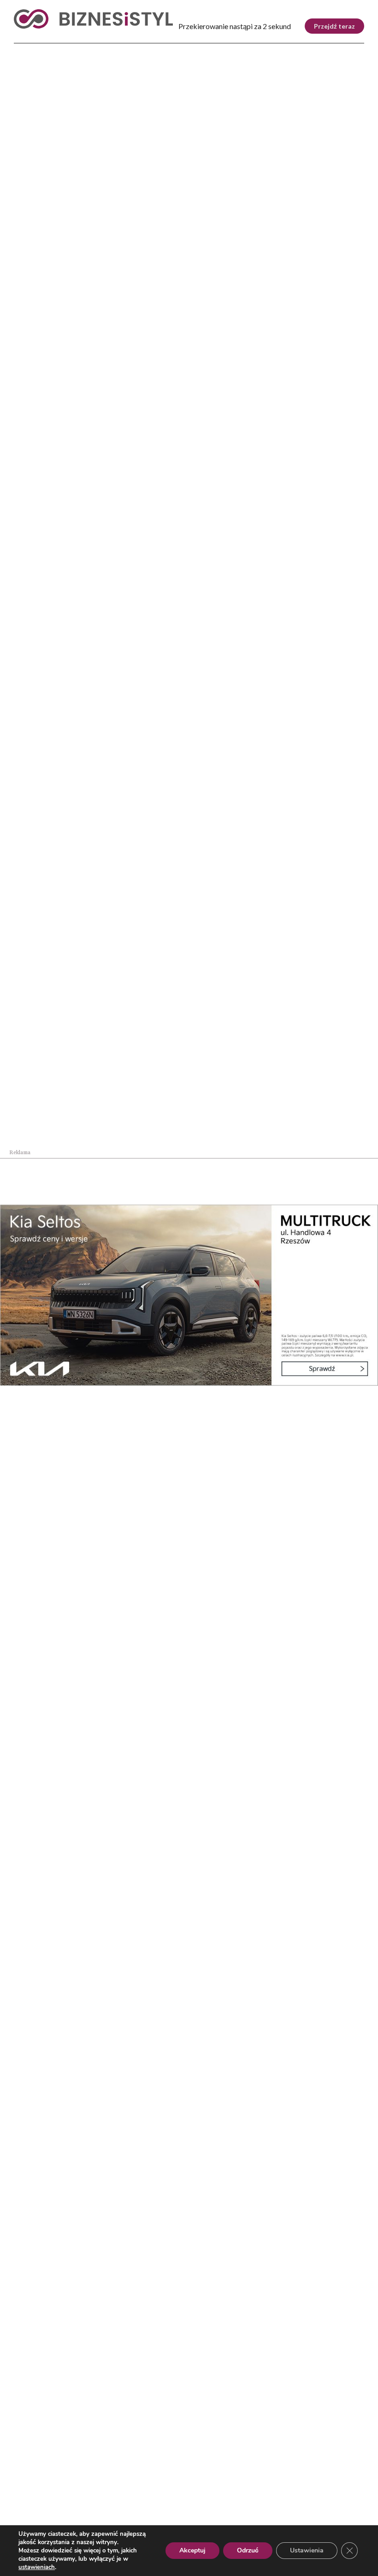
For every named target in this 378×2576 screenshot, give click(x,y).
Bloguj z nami (135, 2520)
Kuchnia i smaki (105, 207)
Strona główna (31, 207)
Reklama (54, 2520)
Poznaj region (260, 46)
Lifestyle (127, 46)
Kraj (24, 46)
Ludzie (313, 46)
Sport (166, 46)
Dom (343, 46)
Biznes (54, 46)
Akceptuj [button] (192, 2550)
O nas (23, 2520)
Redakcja (90, 2520)
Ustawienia (307, 2550)
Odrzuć (248, 2550)
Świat (87, 46)
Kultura (204, 46)
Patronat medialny (195, 2520)
